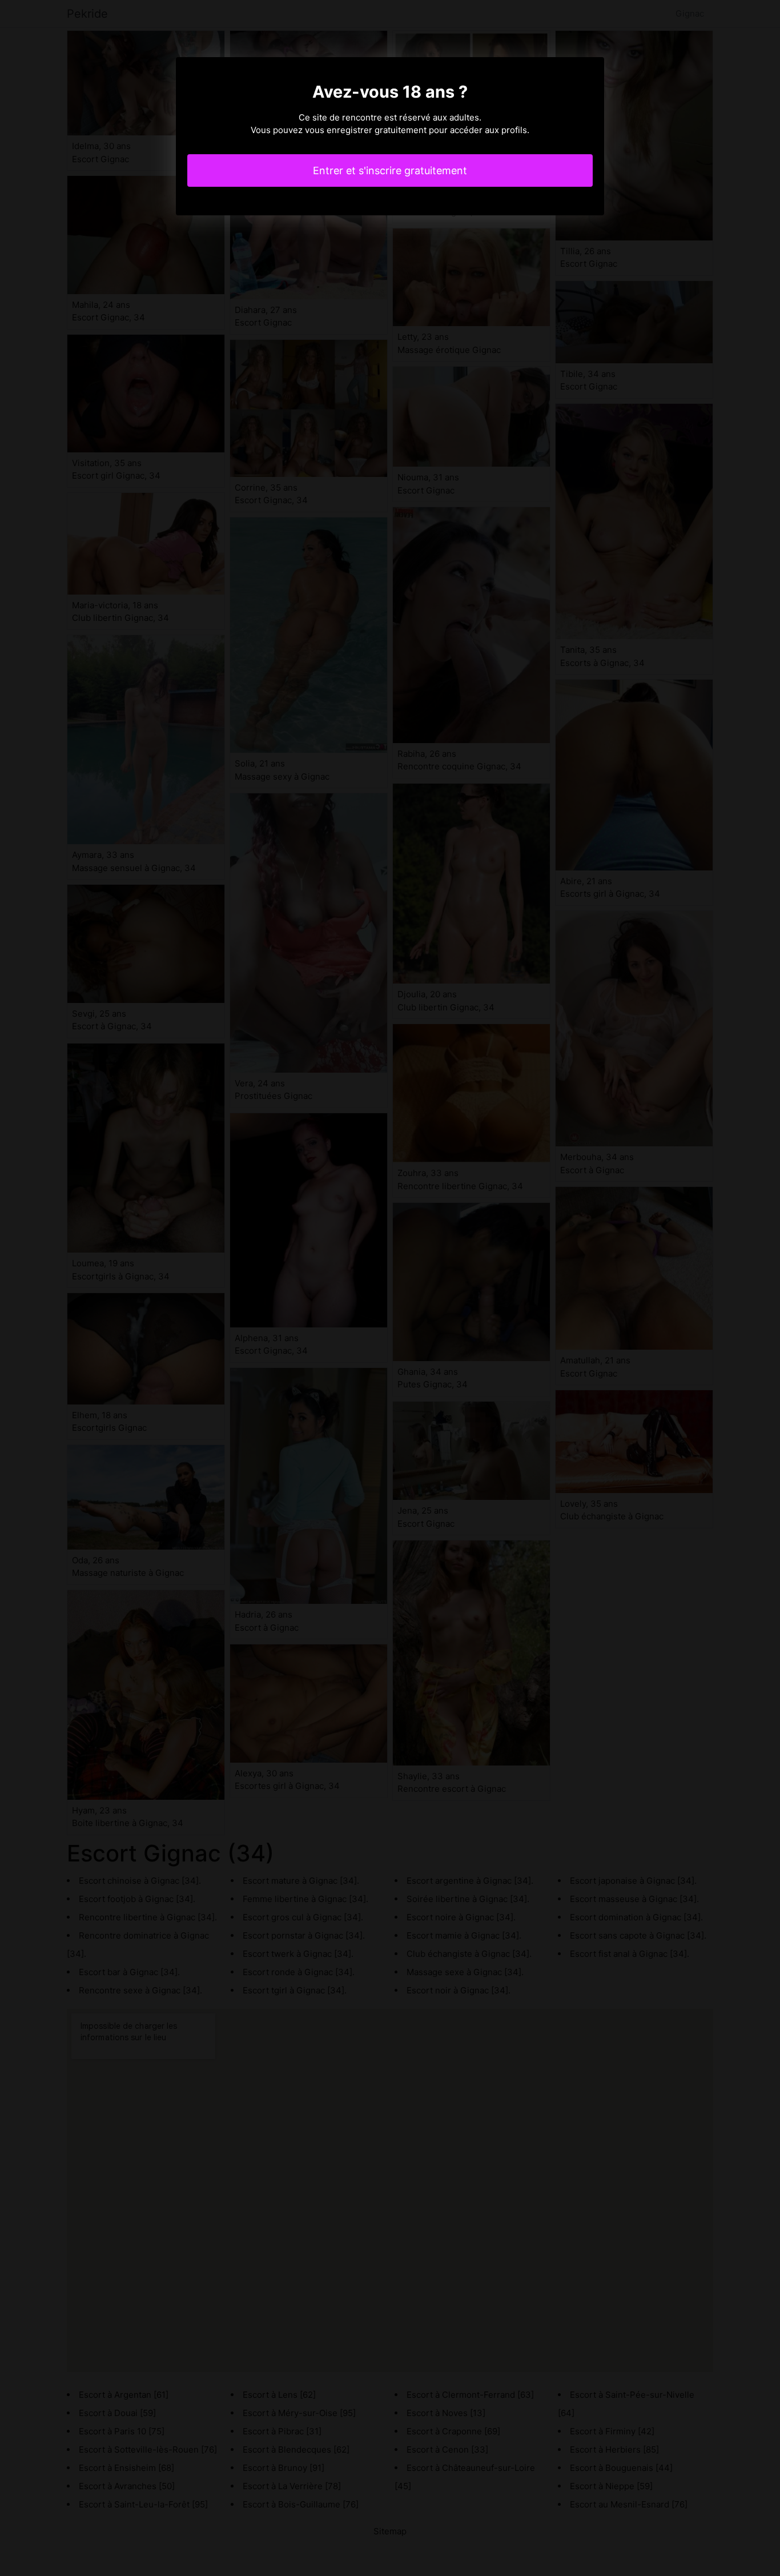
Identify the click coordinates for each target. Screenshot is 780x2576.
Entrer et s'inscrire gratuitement (390, 170)
